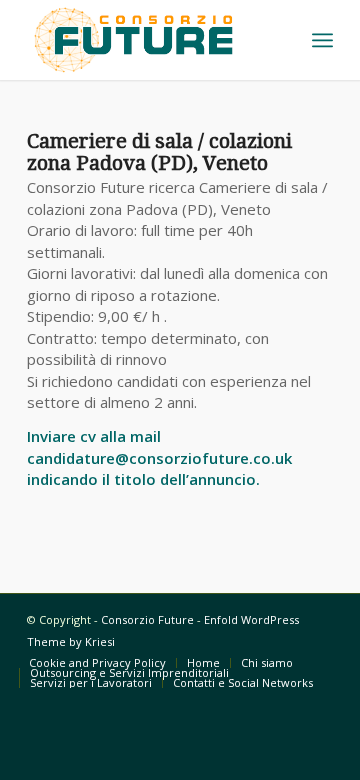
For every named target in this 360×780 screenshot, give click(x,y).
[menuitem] (322, 40)
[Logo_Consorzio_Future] (149, 40)
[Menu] (322, 40)
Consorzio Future (147, 619)
